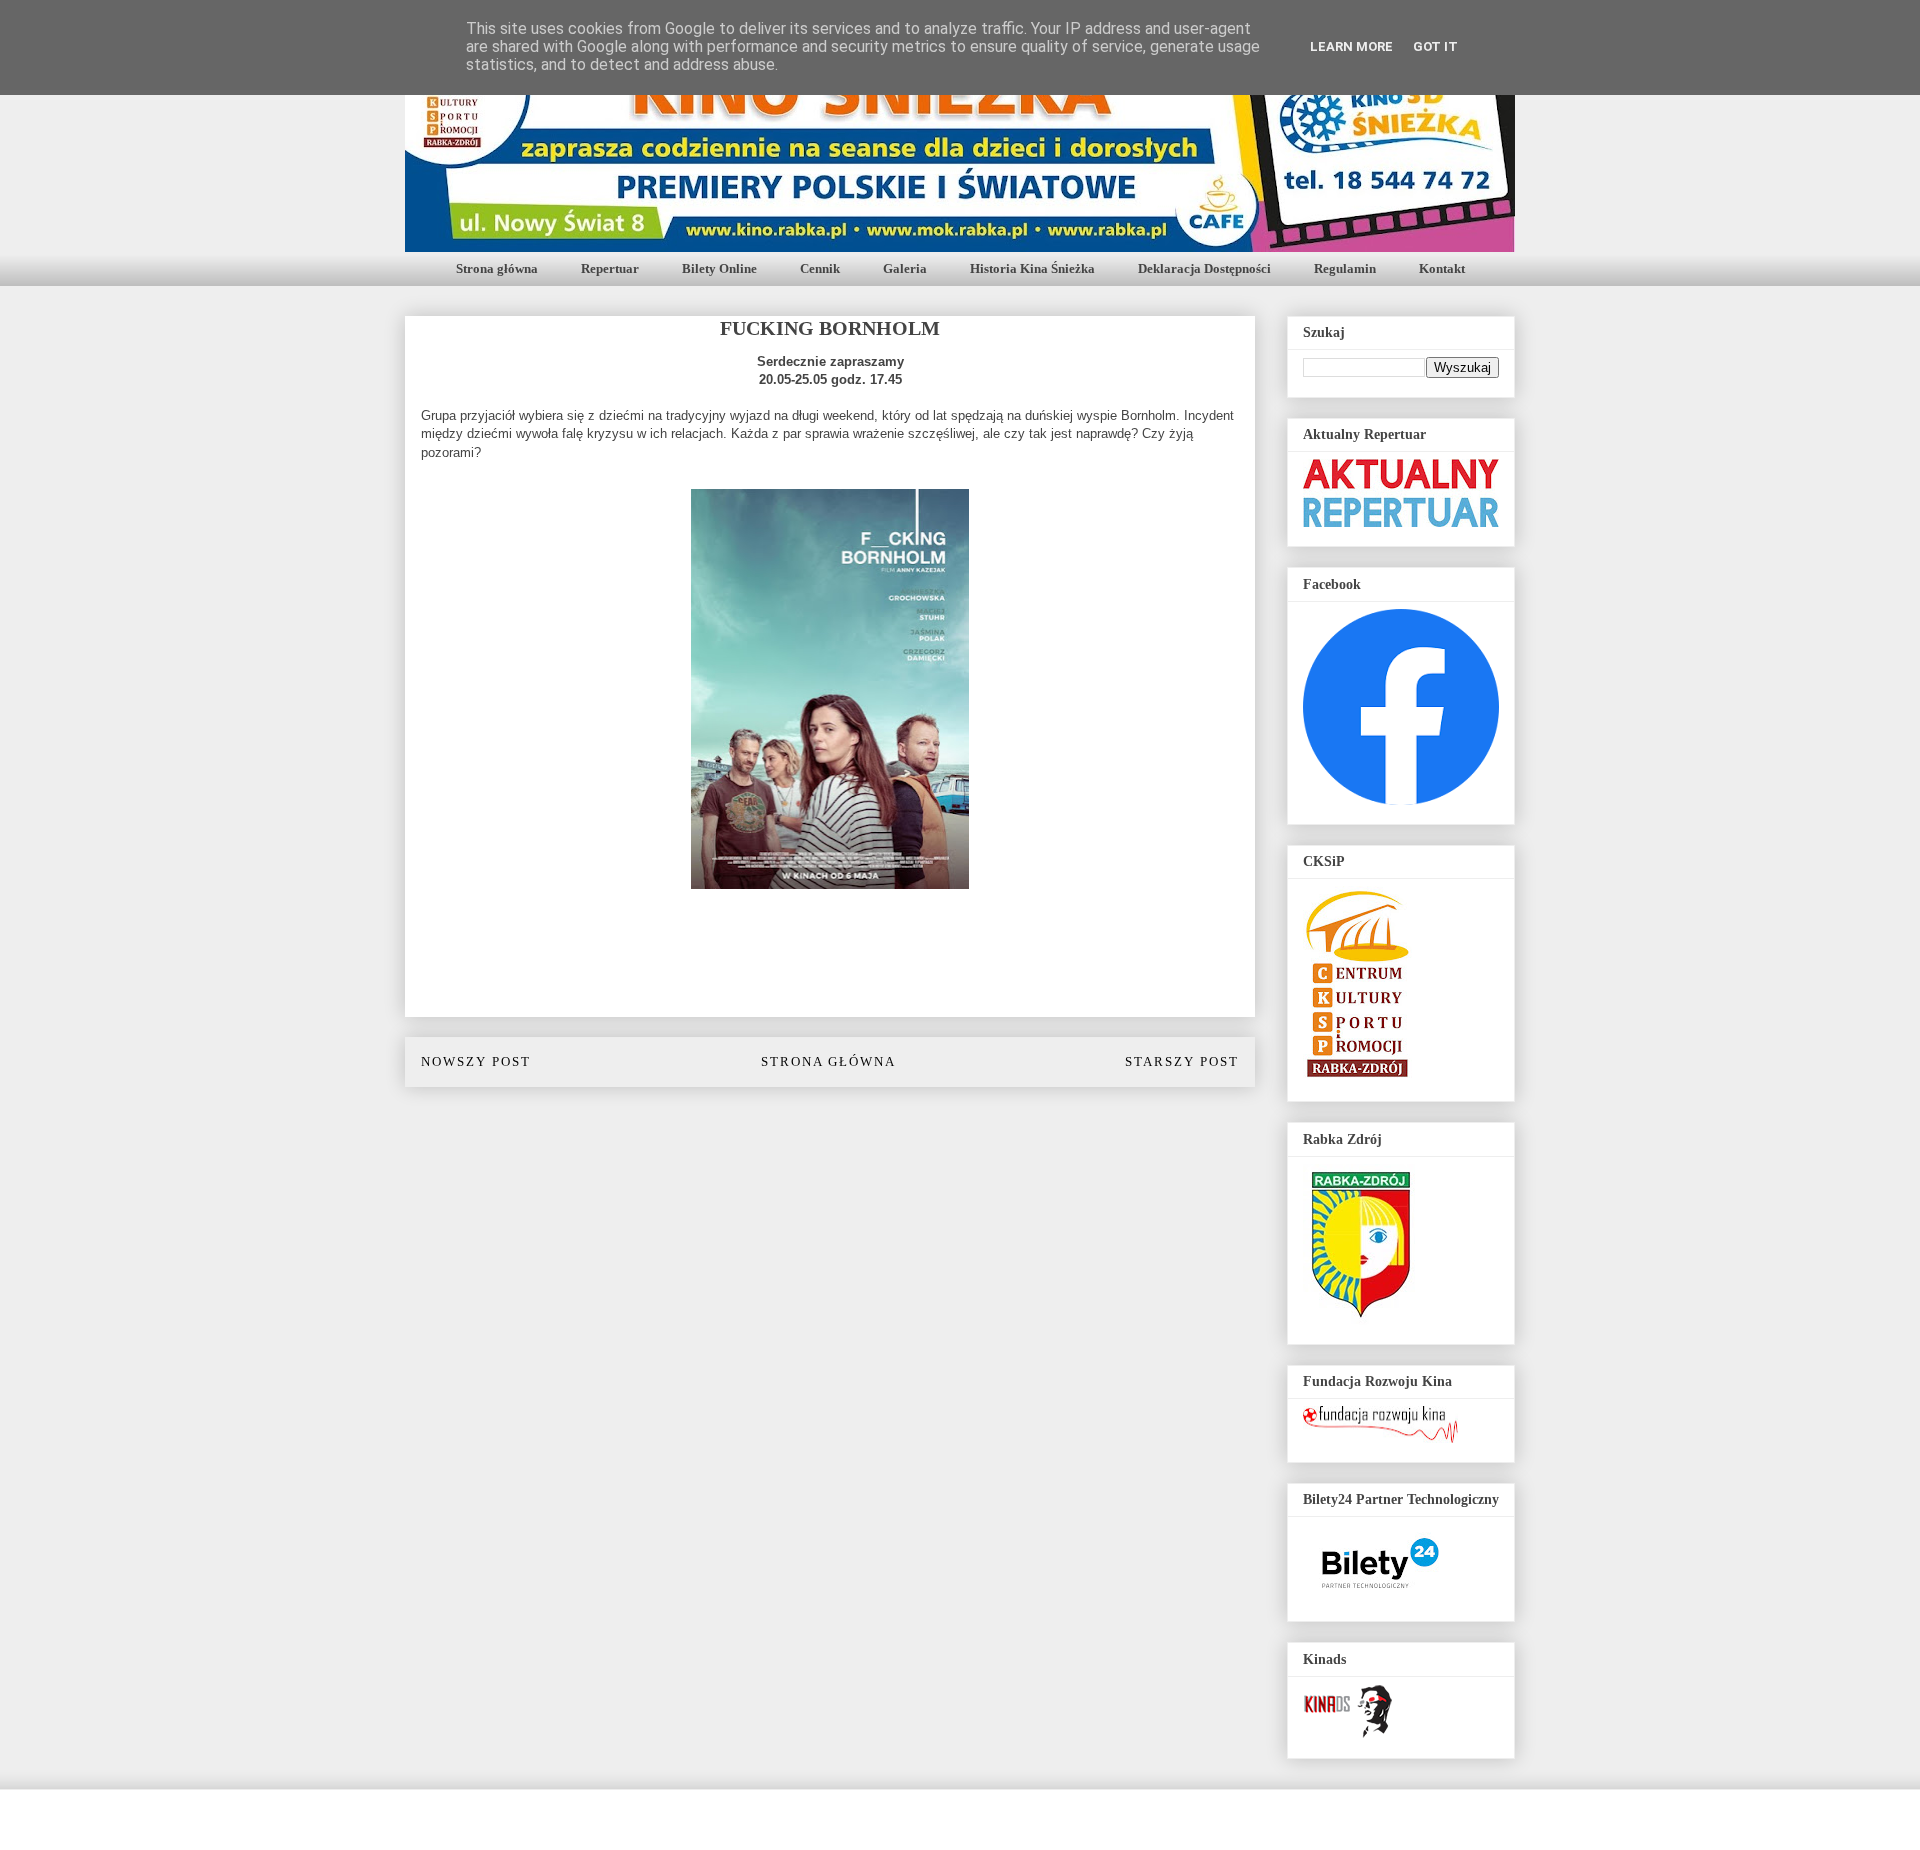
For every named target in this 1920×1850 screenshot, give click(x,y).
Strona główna (497, 268)
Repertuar (610, 268)
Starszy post (1182, 1061)
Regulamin (1345, 268)
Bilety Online (719, 268)
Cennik (820, 268)
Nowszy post (476, 1061)
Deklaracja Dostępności (1204, 268)
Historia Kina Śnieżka (1032, 268)
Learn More (1351, 46)
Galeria (905, 268)
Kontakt (1442, 268)
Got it (1435, 46)
